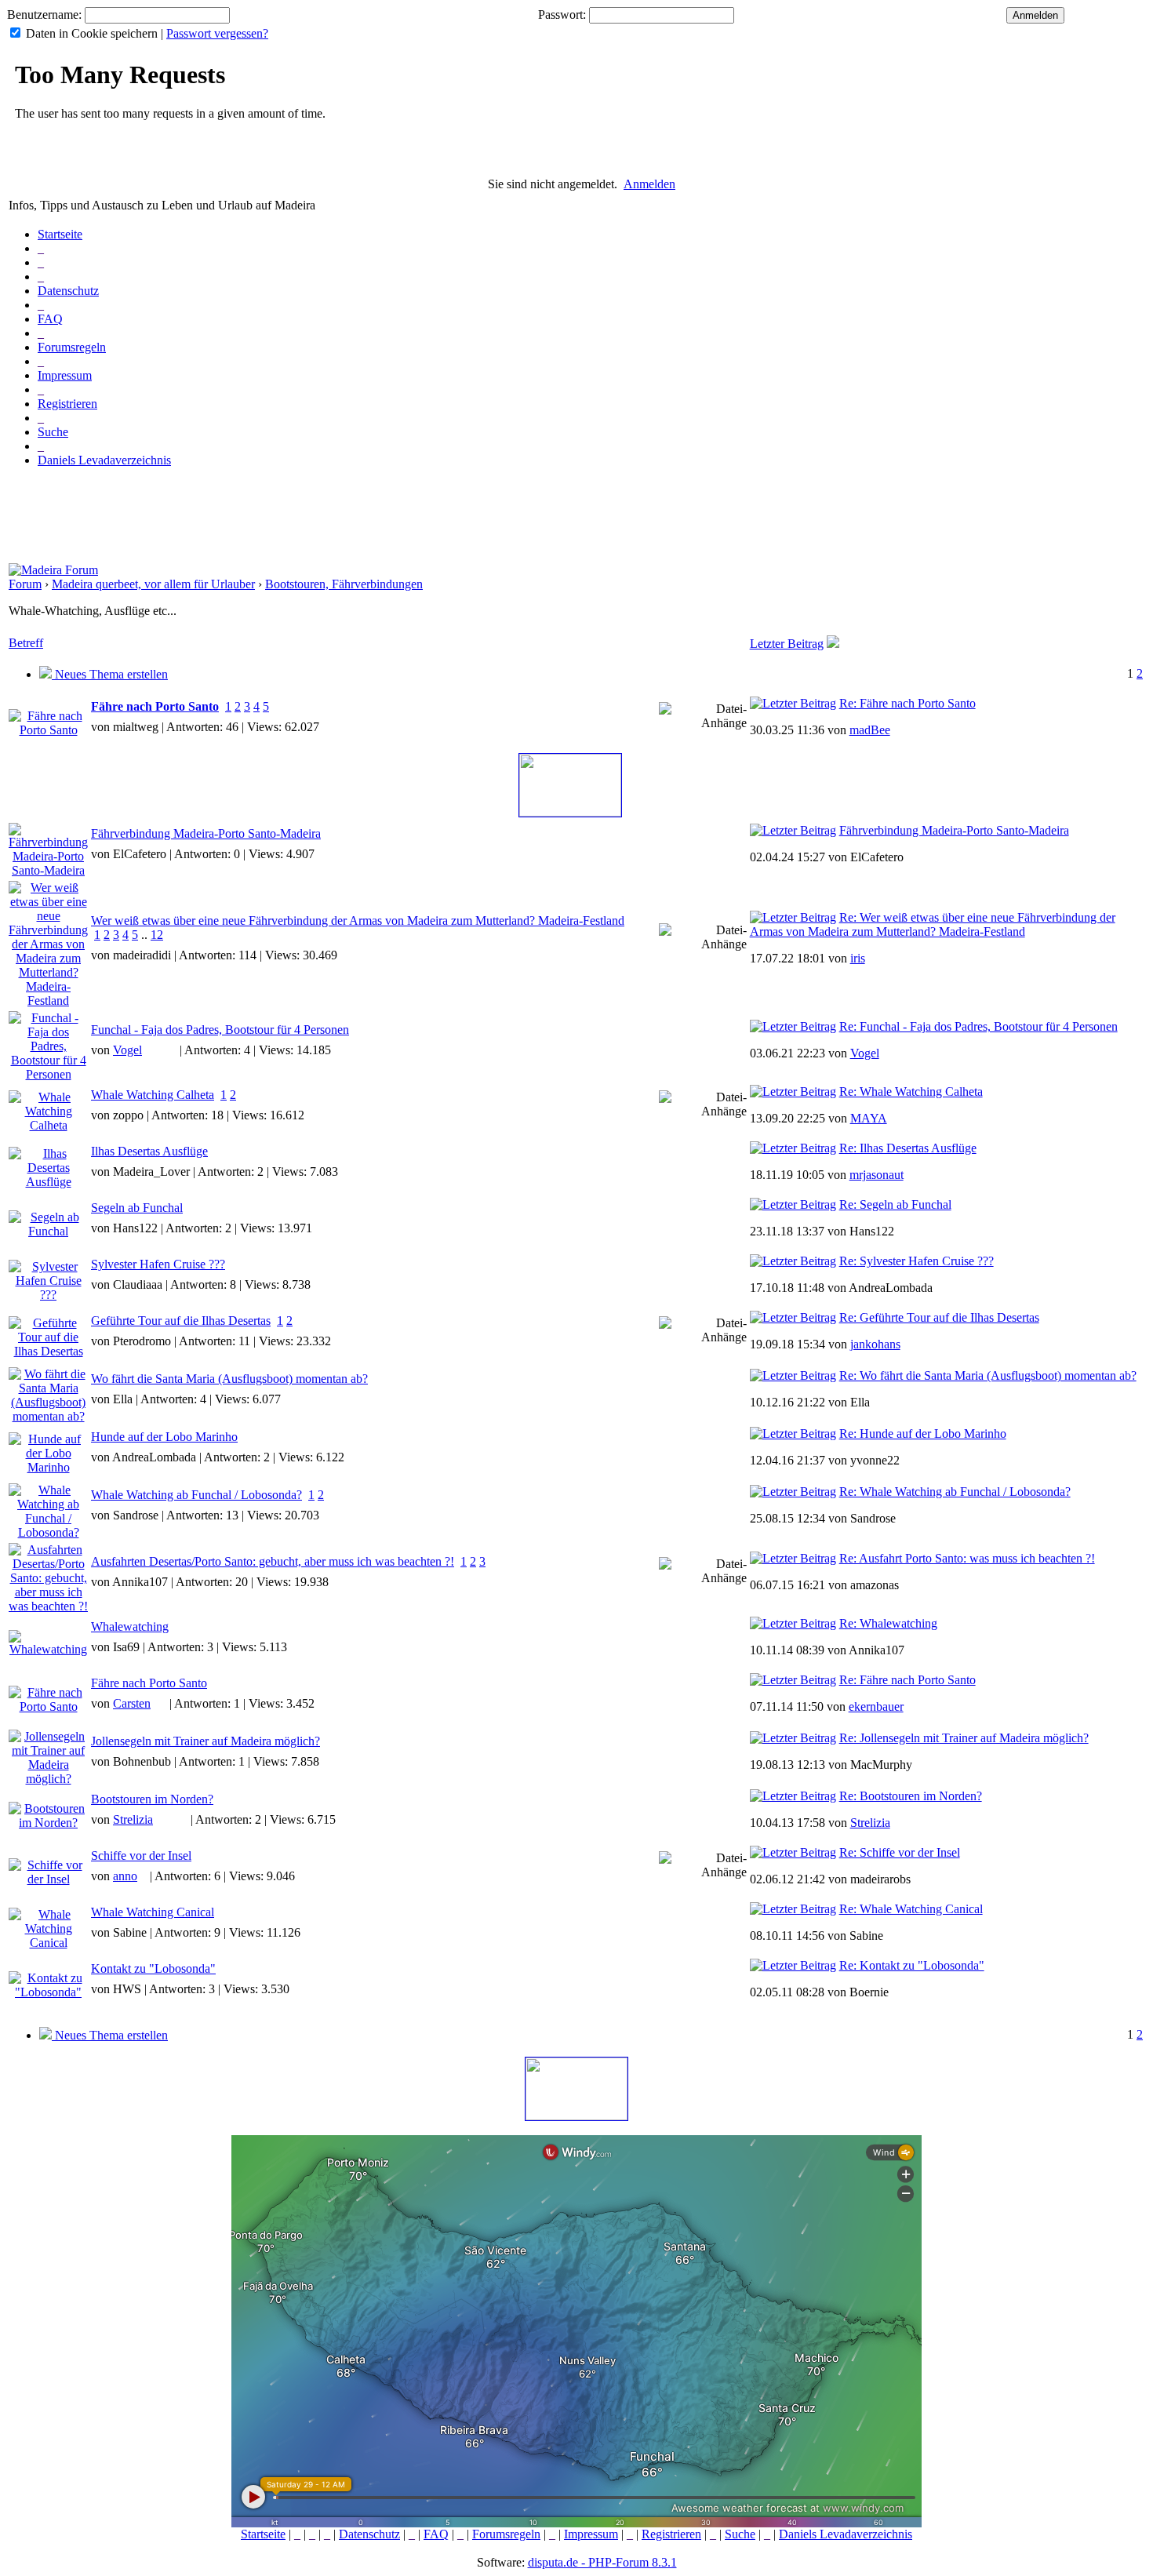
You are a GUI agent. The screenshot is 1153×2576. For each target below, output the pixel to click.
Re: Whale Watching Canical (911, 1909)
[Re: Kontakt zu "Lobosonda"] (793, 1965)
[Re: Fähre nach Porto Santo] (793, 703)
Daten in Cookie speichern (92, 33)
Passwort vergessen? (217, 33)
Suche (53, 432)
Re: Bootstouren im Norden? (911, 1796)
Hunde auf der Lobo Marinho (164, 1437)
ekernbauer (876, 1706)
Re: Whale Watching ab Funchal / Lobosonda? (955, 1492)
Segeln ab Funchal (137, 1208)
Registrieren (67, 404)
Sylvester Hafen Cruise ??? (158, 1264)
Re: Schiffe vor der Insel (900, 1852)
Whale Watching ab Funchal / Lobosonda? (196, 1495)
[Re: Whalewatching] (793, 1623)
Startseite (60, 234)
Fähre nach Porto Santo (155, 706)
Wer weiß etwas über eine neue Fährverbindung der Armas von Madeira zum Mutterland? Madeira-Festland (358, 921)
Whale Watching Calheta (153, 1095)
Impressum (65, 375)
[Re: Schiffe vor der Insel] (793, 1852)
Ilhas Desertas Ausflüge (149, 1151)
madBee (870, 730)
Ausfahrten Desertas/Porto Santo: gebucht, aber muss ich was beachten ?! (273, 1561)
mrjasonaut (877, 1175)
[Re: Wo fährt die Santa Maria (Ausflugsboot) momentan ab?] (793, 1375)
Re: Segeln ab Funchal (895, 1204)
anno (125, 1876)
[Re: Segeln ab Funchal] (793, 1204)
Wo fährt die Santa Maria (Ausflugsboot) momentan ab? (229, 1379)
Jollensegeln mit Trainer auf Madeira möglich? (206, 1741)
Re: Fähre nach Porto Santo (907, 703)
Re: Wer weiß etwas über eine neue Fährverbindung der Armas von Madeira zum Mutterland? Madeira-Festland (933, 924)
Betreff (26, 643)
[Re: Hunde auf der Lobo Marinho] (793, 1434)
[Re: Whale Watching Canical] (793, 1909)
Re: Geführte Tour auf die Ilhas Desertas (939, 1317)
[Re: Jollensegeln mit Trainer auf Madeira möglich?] (793, 1738)
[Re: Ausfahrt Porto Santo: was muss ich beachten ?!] (793, 1558)
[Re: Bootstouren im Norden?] (793, 1796)
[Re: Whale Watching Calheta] (793, 1092)
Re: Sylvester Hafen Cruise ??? (917, 1261)
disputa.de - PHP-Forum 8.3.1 (602, 2562)
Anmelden (649, 184)
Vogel (127, 1050)
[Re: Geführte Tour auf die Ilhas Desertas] (793, 1317)
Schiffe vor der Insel (141, 1856)
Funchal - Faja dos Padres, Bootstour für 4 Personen (220, 1030)
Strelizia (133, 1819)
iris (858, 958)
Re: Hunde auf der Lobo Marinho (923, 1434)
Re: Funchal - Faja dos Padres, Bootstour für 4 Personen (978, 1026)
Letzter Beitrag (787, 644)
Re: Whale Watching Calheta (911, 1092)
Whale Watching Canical (153, 1912)
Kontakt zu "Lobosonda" (153, 1968)
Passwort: (562, 15)
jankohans (875, 1344)
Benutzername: (44, 15)
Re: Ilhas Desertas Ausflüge (908, 1148)
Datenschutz (68, 291)
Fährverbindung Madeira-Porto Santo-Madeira (206, 833)
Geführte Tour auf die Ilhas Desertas (181, 1321)
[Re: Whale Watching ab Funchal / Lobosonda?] (793, 1492)
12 (157, 935)
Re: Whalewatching (888, 1623)
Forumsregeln (72, 347)
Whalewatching (130, 1626)
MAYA (869, 1118)
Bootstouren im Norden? (152, 1799)
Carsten (132, 1703)
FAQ (50, 319)
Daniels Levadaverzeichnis (104, 460)
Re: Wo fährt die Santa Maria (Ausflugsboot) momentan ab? (988, 1375)
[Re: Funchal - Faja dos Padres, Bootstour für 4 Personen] (793, 1026)
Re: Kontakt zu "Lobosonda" (912, 1965)
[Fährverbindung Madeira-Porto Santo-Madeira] (793, 830)
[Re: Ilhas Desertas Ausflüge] (793, 1148)
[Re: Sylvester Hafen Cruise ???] (793, 1261)
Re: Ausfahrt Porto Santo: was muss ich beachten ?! (967, 1558)
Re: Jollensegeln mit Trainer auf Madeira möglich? (964, 1738)
